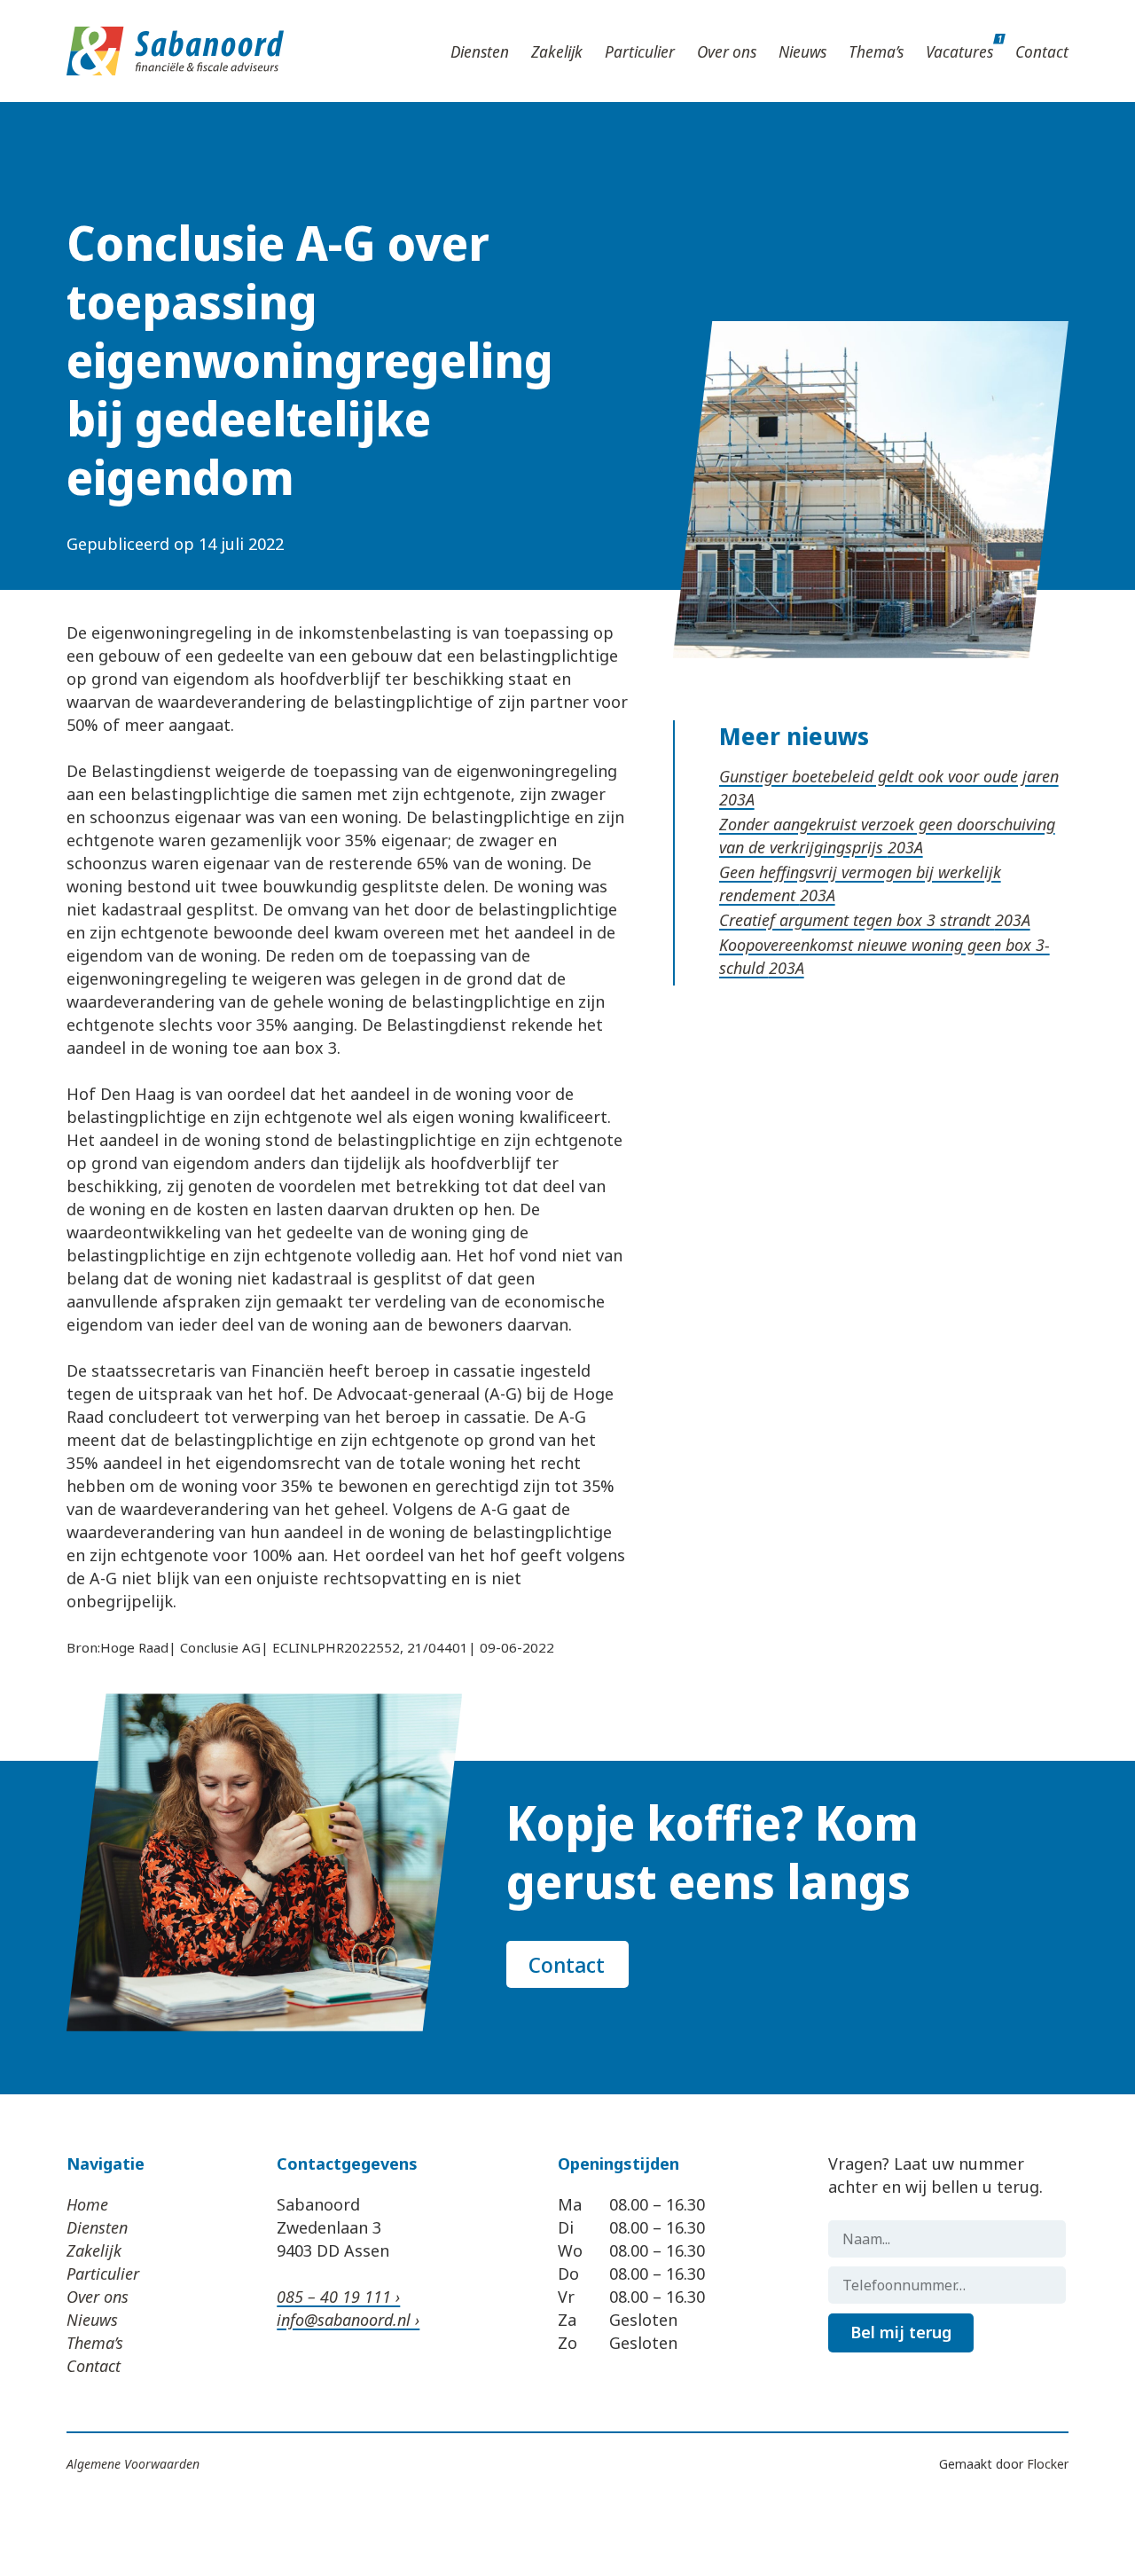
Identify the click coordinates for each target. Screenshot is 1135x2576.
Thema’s (876, 51)
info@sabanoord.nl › (348, 2320)
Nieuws (802, 51)
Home (87, 2204)
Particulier (640, 51)
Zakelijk (557, 51)
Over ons (727, 51)
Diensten (480, 51)
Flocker (1048, 2464)
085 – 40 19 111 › (338, 2297)
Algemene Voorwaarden (133, 2464)
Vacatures (959, 51)
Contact (1042, 51)
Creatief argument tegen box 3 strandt (857, 920)
